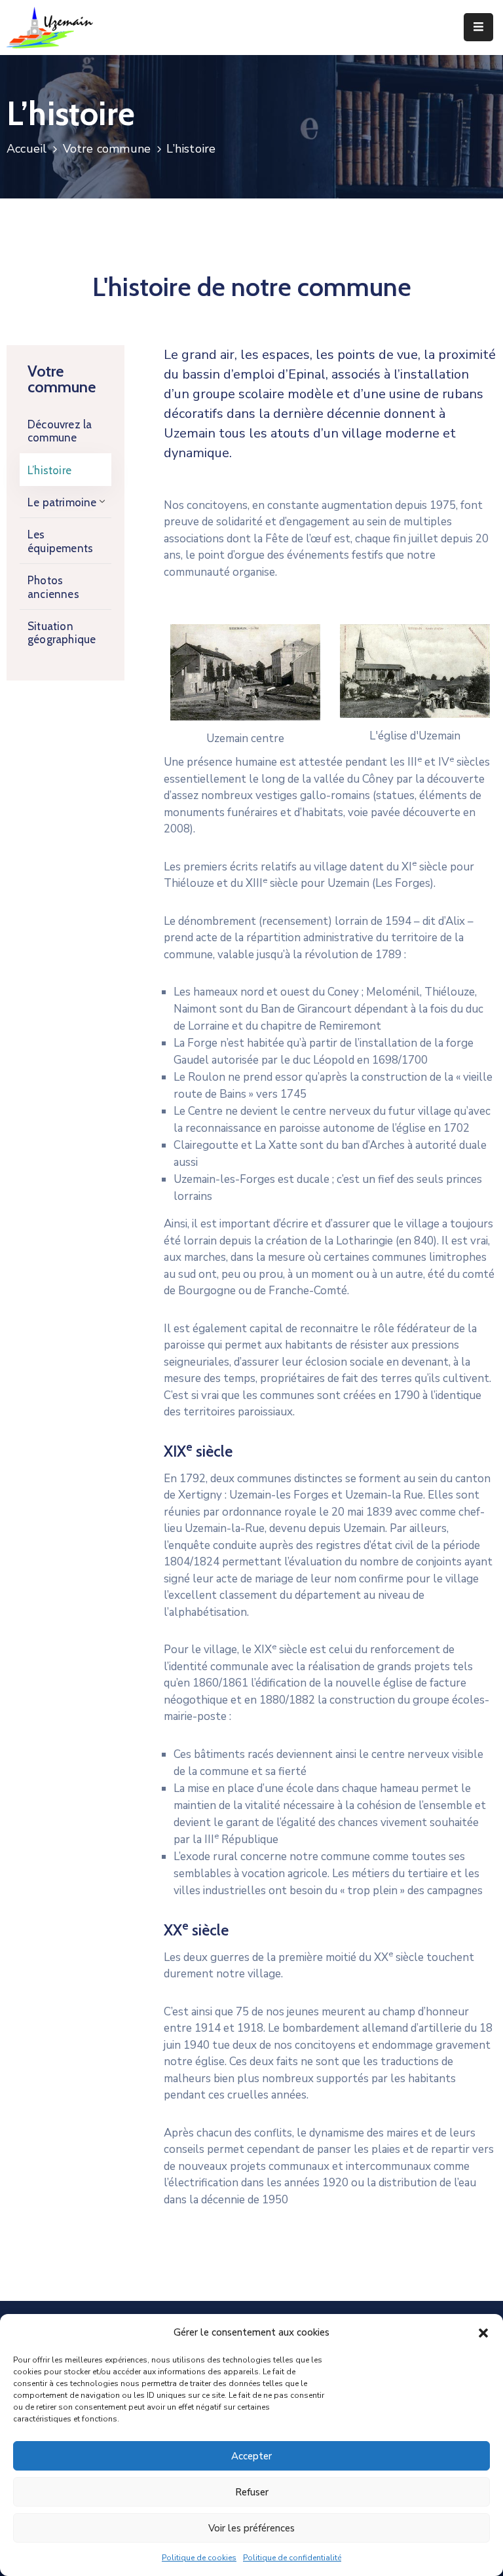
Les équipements (60, 541)
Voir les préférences (251, 2528)
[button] (483, 2332)
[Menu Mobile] (478, 27)
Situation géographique (62, 633)
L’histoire (49, 470)
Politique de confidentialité (292, 2558)
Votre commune (107, 149)
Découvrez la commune (60, 431)
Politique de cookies (199, 2558)
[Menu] (99, 502)
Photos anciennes (53, 587)
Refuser (252, 2492)
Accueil (27, 149)
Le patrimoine (62, 502)
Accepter (251, 2456)
